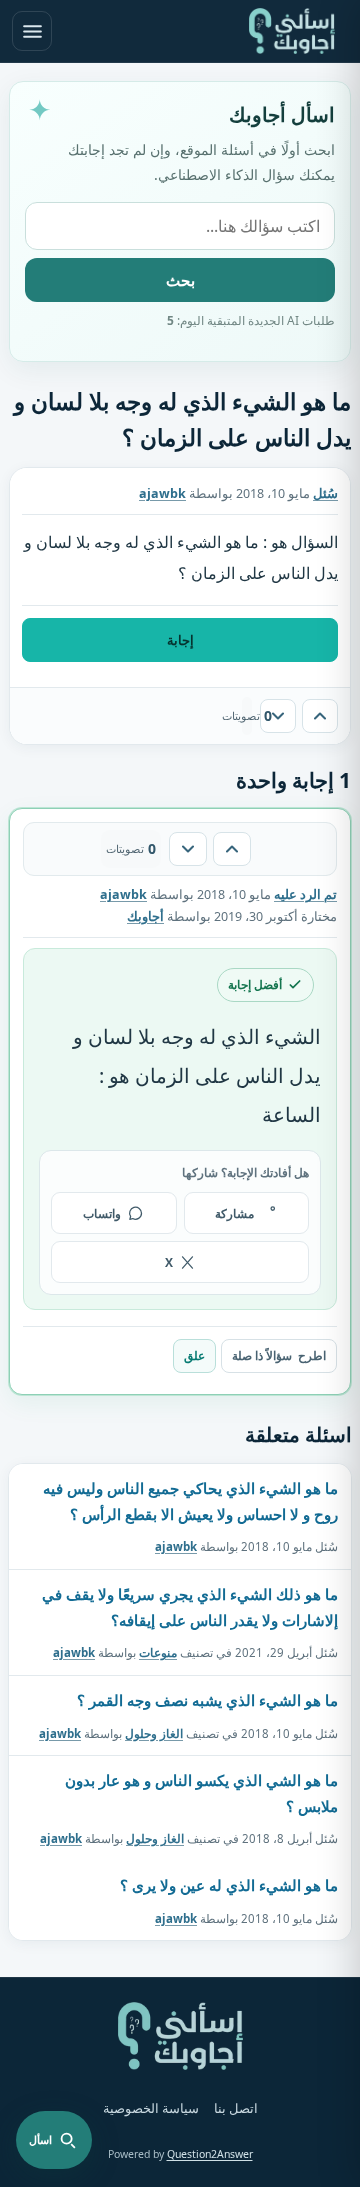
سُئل (325, 493)
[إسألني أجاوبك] (292, 31)
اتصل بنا (236, 2108)
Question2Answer (210, 2154)
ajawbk (176, 1546)
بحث (180, 280)
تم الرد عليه (305, 894)
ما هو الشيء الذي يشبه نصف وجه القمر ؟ (207, 1700)
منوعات (158, 1652)
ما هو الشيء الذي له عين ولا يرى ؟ (229, 1885)
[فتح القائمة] (32, 31)
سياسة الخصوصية (151, 2108)
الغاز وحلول (154, 1732)
